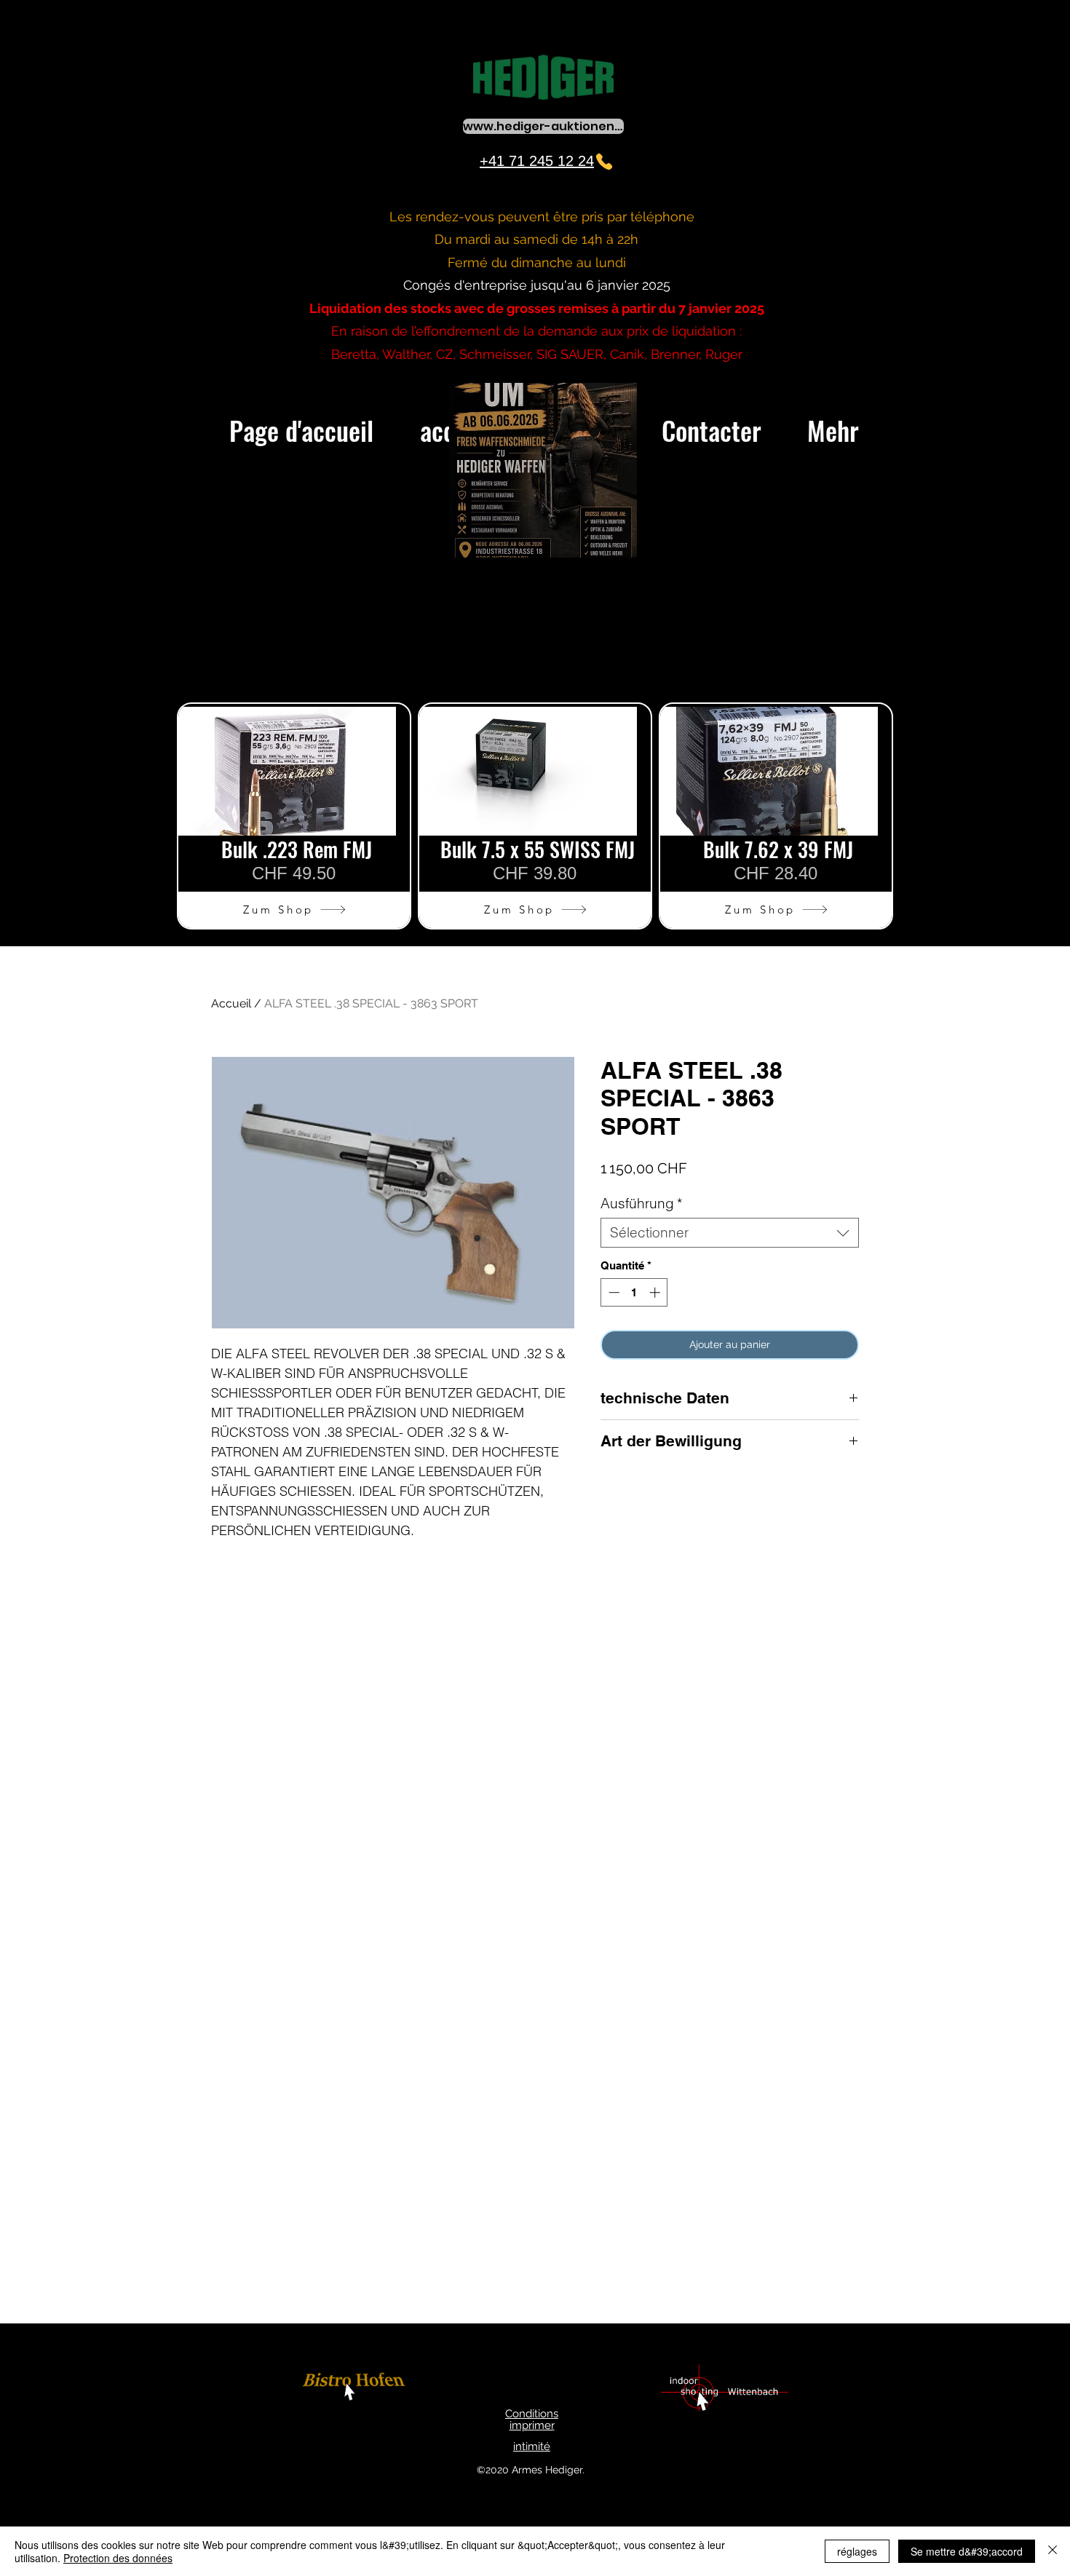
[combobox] (730, 1233)
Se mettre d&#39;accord (967, 2551)
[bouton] (356, 2389)
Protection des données (118, 2558)
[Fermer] (1053, 2551)
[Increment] (656, 1292)
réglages (857, 2551)
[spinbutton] (634, 1292)
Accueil (231, 1003)
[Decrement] (613, 1292)
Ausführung (641, 1204)
